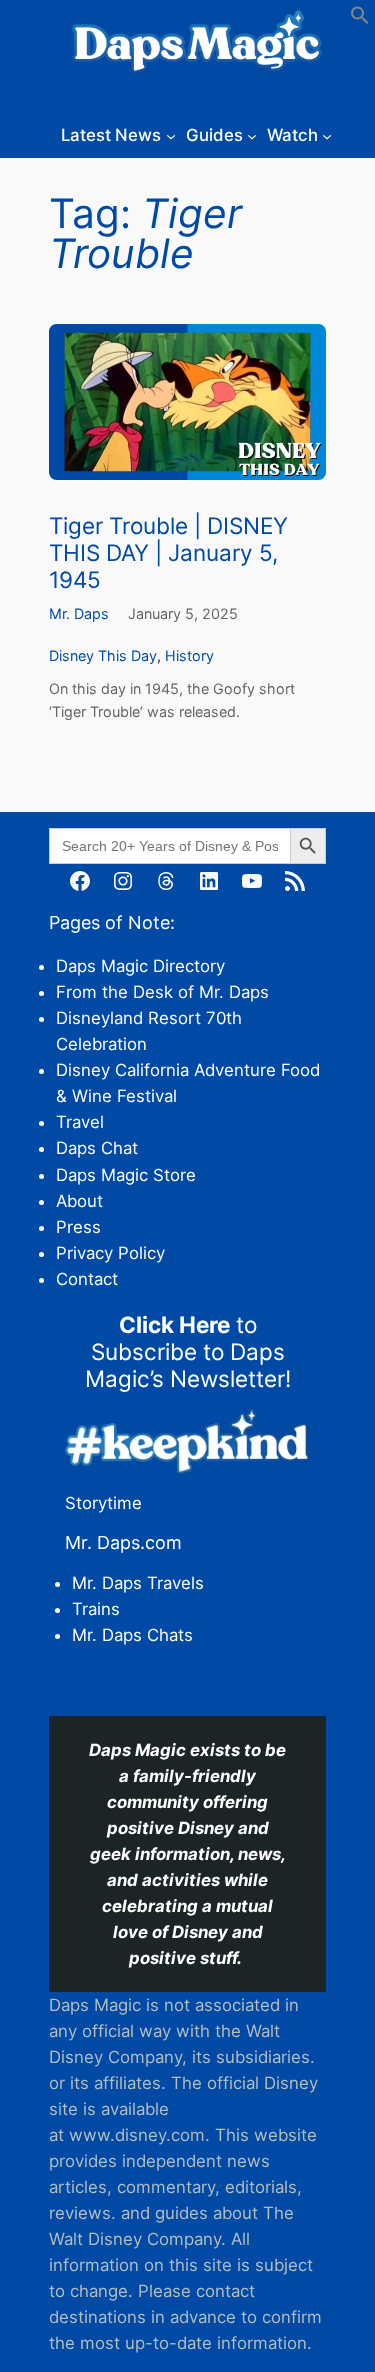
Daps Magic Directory (140, 966)
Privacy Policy (110, 1253)
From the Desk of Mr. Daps (162, 992)
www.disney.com (137, 2135)
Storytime (103, 1503)
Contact (87, 1279)
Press (78, 1227)
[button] (360, 19)
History (189, 655)
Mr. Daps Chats (132, 1635)
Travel (80, 1122)
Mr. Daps (79, 613)
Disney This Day (103, 655)
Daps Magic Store (126, 1175)
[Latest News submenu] (171, 135)
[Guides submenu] (252, 135)
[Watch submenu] (327, 135)
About (79, 1201)
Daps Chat (97, 1148)
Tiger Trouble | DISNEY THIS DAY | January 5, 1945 (168, 552)
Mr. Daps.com (123, 1542)
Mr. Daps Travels (138, 1583)
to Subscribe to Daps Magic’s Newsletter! (188, 1351)
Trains (96, 1609)
